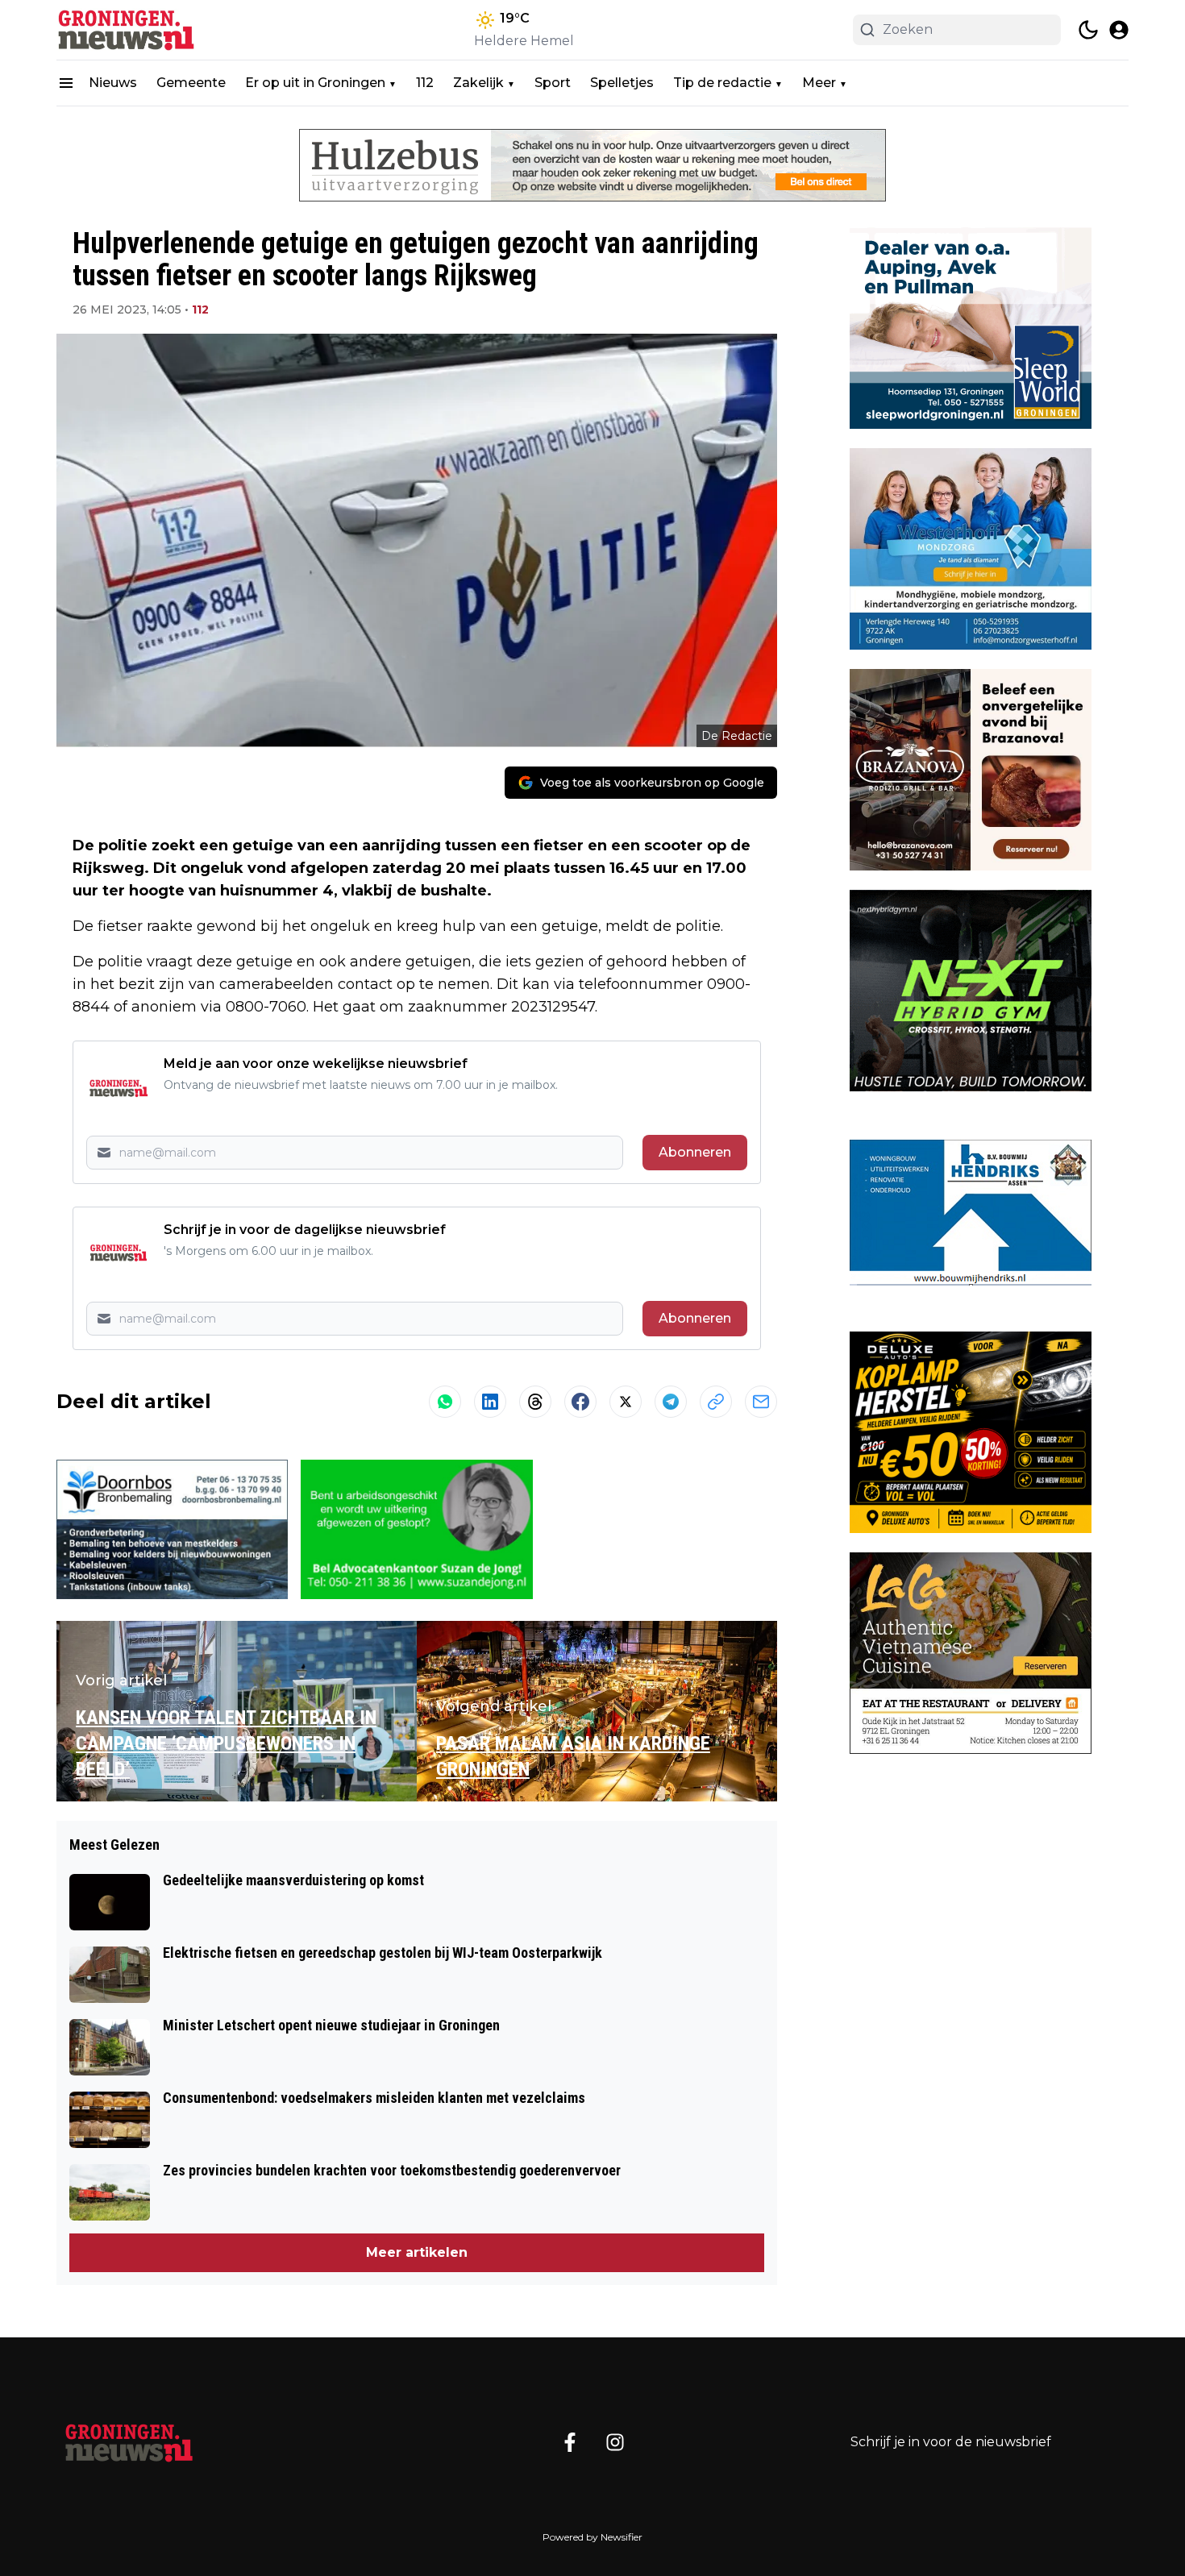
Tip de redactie (722, 83)
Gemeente (191, 83)
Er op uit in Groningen (315, 83)
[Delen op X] (626, 1402)
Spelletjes (622, 83)
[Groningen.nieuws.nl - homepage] (129, 30)
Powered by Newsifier (592, 2537)
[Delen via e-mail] (761, 1402)
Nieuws (113, 83)
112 (425, 83)
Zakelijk (478, 83)
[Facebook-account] (570, 2442)
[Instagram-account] (615, 2442)
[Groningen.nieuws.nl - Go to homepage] (129, 2442)
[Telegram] (671, 1402)
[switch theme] (1088, 30)
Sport (553, 83)
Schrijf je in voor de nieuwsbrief (951, 2442)
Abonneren (695, 1152)
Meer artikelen (417, 2252)
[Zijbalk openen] (66, 83)
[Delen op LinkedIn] (490, 1402)
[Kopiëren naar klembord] (716, 1402)
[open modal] (1119, 30)
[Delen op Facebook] (580, 1402)
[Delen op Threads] (535, 1402)
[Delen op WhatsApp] (445, 1402)
